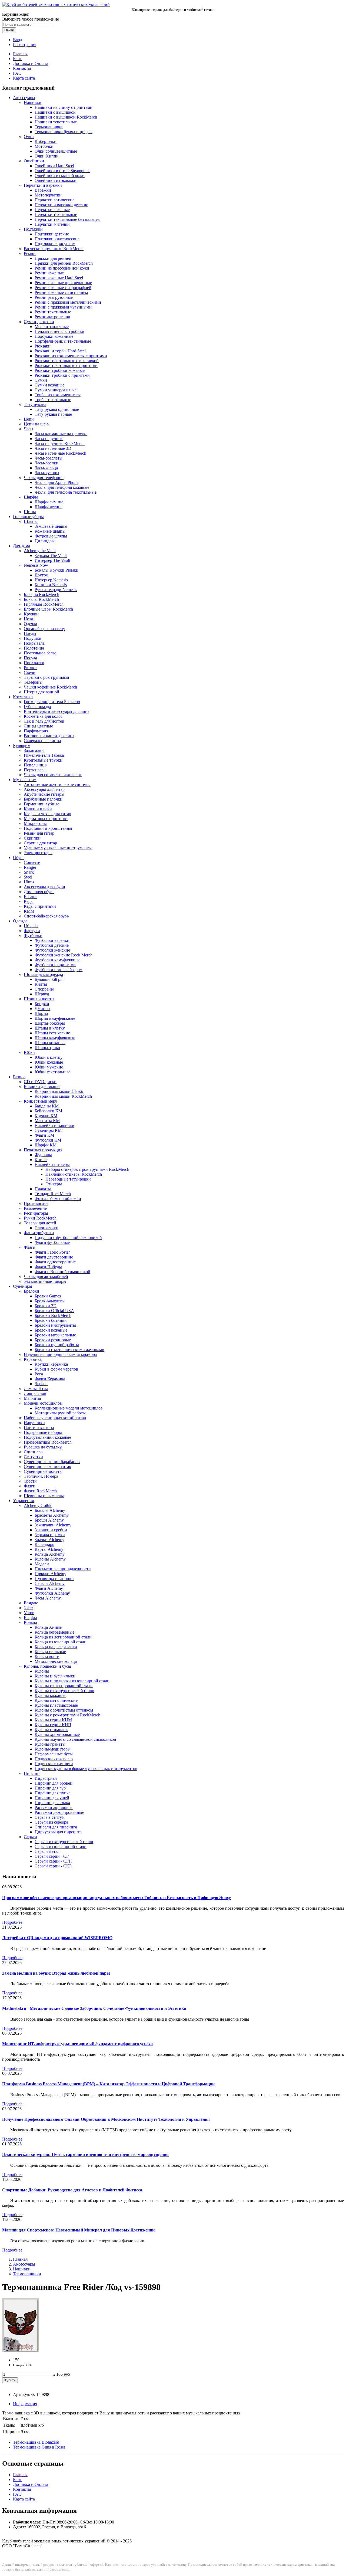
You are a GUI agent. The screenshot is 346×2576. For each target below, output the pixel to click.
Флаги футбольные (52, 1242)
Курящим (22, 745)
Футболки (33, 935)
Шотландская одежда (43, 974)
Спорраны (44, 989)
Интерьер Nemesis (51, 580)
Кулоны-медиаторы (53, 1749)
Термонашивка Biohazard (36, 2442)
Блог (17, 59)
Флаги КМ (44, 1135)
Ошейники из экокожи (56, 180)
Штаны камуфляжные (55, 1038)
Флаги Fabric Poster (52, 1252)
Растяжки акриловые (54, 1808)
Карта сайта (24, 78)
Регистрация (25, 45)
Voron (29, 1613)
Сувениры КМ (48, 1130)
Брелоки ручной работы (57, 1345)
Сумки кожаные (49, 385)
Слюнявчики (46, 1228)
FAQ (17, 73)
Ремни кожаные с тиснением (61, 292)
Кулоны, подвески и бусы (47, 1666)
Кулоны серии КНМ (53, 1720)
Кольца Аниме (48, 1627)
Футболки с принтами (55, 965)
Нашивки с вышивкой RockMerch (66, 117)
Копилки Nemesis (51, 585)
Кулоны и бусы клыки (55, 1676)
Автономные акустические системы (57, 784)
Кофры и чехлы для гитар (47, 814)
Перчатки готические (54, 200)
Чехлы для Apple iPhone (56, 482)
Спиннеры (34, 1452)
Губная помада (37, 707)
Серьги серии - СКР (53, 1866)
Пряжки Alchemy (50, 1574)
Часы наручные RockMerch (60, 443)
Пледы (30, 633)
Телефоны (33, 682)
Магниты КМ (47, 1121)
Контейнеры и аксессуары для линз (56, 711)
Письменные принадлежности (63, 1569)
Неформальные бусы (54, 1754)
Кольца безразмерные (54, 1632)
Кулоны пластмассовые (56, 1705)
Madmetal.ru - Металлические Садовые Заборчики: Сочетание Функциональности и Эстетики (94, 2008)
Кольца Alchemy (50, 1554)
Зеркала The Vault (51, 555)
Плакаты (43, 1189)
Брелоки (31, 1291)
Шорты (41, 1013)
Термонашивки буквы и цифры (64, 132)
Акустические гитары (44, 794)
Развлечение (35, 1208)
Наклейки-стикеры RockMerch (74, 1174)
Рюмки (30, 668)
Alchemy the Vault (40, 551)
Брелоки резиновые (53, 1340)
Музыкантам (25, 780)
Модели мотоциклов (43, 1403)
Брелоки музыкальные (55, 1335)
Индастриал (46, 1778)
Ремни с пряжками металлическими (68, 302)
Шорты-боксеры (50, 1023)
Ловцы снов (35, 1393)
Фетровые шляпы (51, 536)
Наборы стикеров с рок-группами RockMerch (87, 1169)
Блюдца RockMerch (41, 594)
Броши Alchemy (49, 1520)
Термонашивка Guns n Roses (39, 2447)
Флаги (30, 1247)
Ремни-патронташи (52, 317)
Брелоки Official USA (54, 1311)
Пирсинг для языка (52, 1803)
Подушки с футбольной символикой (68, 1238)
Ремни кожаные (49, 273)
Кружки (31, 614)
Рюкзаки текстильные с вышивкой (67, 361)
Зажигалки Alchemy (53, 1525)
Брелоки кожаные (51, 1330)
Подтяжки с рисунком (55, 244)
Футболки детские (52, 945)
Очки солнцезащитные (56, 151)
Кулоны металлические (56, 1700)
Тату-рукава (35, 404)
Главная (20, 54)
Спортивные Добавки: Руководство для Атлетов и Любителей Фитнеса (72, 2190)
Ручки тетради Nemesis (56, 590)
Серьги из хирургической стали (64, 1842)
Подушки (33, 638)
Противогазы (36, 1203)
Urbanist (31, 926)
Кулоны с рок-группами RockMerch (67, 1715)
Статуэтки (33, 1457)
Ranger (30, 867)
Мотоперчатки (48, 195)
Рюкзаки (43, 346)
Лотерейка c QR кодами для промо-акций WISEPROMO (57, 1938)
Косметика (23, 697)
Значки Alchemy (49, 1540)
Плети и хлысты (39, 1428)
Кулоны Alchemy (50, 1559)
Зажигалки (34, 750)
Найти (9, 30)
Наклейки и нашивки (54, 1125)
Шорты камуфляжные (55, 1018)
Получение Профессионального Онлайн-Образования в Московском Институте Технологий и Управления (106, 2119)
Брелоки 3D (46, 1306)
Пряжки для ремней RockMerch (64, 263)
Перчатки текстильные (56, 214)
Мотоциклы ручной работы (60, 1413)
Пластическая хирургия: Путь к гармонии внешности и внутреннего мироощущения (85, 2154)
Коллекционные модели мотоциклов (69, 1408)
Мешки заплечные (52, 327)
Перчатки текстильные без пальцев (67, 219)
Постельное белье (40, 653)
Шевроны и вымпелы (44, 1496)
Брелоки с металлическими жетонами (69, 1350)
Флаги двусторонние (54, 1257)
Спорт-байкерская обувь (46, 916)
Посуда (30, 658)
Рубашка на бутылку (43, 1447)
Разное (19, 1077)
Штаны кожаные (50, 1043)
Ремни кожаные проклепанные (63, 283)
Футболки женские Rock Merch (64, 955)
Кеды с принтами (40, 906)
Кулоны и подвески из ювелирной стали (72, 1681)
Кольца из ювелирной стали (61, 1642)
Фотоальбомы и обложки (58, 1199)
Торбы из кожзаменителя (58, 395)
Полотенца (34, 648)
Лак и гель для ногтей (44, 721)
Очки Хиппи (47, 156)
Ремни (30, 253)
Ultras (29, 882)
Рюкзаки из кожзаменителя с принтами (71, 356)
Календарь (44, 1544)
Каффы (30, 1618)
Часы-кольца (46, 468)
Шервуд (42, 994)
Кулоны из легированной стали (64, 1686)
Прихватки (34, 663)
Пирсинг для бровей (54, 1783)
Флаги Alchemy (49, 1588)
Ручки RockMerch (40, 1218)
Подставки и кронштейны (48, 828)
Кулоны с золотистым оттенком (64, 1710)
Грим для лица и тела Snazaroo (52, 702)
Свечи (30, 672)
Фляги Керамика (50, 1379)
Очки (29, 137)
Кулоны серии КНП (53, 1725)
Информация (25, 2404)
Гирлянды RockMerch (44, 604)
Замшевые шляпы (51, 526)
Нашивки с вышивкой (55, 112)
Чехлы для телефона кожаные (62, 487)
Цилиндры (45, 541)
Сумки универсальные (56, 390)
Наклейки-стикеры (52, 1164)
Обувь (19, 858)
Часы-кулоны (47, 473)
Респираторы (36, 1213)
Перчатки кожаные (52, 210)
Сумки (41, 380)
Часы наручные (49, 439)
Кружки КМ (46, 1116)
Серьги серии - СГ (52, 1856)
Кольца (30, 1622)
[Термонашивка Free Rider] (21, 2351)
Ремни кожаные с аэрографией (63, 288)
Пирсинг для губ (50, 1788)
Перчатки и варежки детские (61, 205)
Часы (29, 429)
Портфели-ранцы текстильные (63, 341)
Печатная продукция (43, 1150)
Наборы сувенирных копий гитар (55, 1418)
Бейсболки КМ (48, 1111)
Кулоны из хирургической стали (64, 1691)
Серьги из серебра (51, 1822)
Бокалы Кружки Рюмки (56, 570)
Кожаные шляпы (50, 531)
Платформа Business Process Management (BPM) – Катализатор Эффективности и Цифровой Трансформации (108, 2084)
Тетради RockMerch (53, 1194)
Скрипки (32, 838)
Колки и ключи (38, 809)
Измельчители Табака (44, 755)
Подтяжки (33, 229)
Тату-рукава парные (53, 414)
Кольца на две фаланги (56, 1647)
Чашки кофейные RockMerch (50, 687)
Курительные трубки (43, 760)
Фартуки (32, 931)
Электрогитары (38, 853)
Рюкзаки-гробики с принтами (62, 375)
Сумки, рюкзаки (39, 322)
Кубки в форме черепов (56, 1369)
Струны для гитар (40, 843)
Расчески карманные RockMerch (54, 249)
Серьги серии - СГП (53, 1861)
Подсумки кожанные (54, 336)
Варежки (43, 190)
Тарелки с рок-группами (46, 677)
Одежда (20, 921)
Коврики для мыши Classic (59, 1091)
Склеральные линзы (42, 741)
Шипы (30, 512)
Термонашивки (49, 127)
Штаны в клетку (50, 1028)
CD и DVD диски (40, 1082)
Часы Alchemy (48, 1598)
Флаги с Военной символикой (62, 1272)
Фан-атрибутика (39, 1233)
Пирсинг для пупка (53, 1793)
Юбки (29, 1052)
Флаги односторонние (55, 1262)
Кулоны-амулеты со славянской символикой (75, 1739)
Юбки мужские (49, 1067)
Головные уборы (28, 517)
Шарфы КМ (46, 1145)
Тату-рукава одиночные (57, 409)
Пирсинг (32, 1773)
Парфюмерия (36, 731)
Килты (41, 984)
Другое (41, 575)
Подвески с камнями (54, 1764)
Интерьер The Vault (52, 560)
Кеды (29, 901)
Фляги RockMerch (40, 1491)
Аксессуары (24, 98)
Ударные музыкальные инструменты (58, 848)
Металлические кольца (56, 1661)
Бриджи (42, 1004)
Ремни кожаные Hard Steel (59, 278)
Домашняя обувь (39, 892)
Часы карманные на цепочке (61, 434)
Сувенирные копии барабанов (52, 1462)
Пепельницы (36, 765)
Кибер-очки (46, 141)
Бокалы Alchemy (50, 1510)
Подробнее (12, 1922)
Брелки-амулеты (50, 1301)
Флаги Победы (48, 1267)
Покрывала (34, 643)
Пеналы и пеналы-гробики (59, 331)
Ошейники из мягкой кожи (60, 176)
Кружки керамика (51, 1364)
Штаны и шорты (39, 999)
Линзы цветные (38, 726)
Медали (42, 1564)
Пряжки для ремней (53, 258)
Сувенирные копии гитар (47, 1466)
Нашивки (33, 102)
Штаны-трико (47, 1048)
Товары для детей (40, 1223)
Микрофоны (35, 823)
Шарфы (31, 497)
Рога (39, 1374)
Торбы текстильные (53, 400)
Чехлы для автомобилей (46, 1276)
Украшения (23, 1501)
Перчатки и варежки (43, 185)
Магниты (32, 1398)
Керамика (33, 1359)
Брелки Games (48, 1296)
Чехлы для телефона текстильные (66, 492)
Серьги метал (47, 1851)
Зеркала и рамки (50, 1535)
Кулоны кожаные (50, 1695)
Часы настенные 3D (53, 448)
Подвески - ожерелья (54, 1759)
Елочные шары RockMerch (48, 609)
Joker (28, 1608)
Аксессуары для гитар (44, 789)
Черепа (41, 1384)
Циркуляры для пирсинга (58, 1832)
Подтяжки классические (57, 239)
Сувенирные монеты (43, 1471)
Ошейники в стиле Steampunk (62, 171)
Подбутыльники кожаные (47, 1437)
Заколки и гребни (51, 1530)
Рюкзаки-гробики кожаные (60, 370)
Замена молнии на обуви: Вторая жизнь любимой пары (56, 1973)
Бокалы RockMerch (41, 599)
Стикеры (54, 1184)
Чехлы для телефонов (44, 478)
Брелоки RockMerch (53, 1315)
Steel (28, 877)
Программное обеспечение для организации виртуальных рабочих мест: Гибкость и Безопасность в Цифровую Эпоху (117, 1898)
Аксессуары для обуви (44, 887)
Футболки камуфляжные (57, 960)
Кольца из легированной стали (63, 1637)
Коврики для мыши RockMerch (63, 1096)
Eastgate (31, 1603)
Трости (30, 1481)
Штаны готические (52, 1033)
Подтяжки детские (52, 234)
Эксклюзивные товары (45, 1281)
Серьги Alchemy (50, 1583)
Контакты (22, 68)
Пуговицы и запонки (54, 1579)
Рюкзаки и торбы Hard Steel (60, 351)
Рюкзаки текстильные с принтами (66, 366)
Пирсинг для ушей (52, 1798)
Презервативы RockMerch (48, 1442)
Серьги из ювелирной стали (61, 1846)
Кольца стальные (50, 1652)
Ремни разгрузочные (54, 297)
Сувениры (23, 1286)
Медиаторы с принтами (46, 819)
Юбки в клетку (49, 1057)
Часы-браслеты (49, 458)
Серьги (30, 1837)
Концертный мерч (41, 1101)
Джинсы (42, 1009)
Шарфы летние (49, 507)
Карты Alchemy (49, 1549)
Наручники (34, 1423)
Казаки (30, 897)
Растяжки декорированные (59, 1812)
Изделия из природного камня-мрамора (60, 1354)
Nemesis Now (36, 565)
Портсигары (35, 770)
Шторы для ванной (41, 692)
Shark (29, 872)
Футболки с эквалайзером (59, 970)
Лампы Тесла (36, 1389)
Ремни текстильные (53, 312)
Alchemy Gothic (38, 1505)
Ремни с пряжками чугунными (63, 307)
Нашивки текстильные (56, 122)
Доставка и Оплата (31, 63)
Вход (18, 40)
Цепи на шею (36, 424)
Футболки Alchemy (52, 1593)
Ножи (29, 619)
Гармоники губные (41, 804)
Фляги (30, 1486)
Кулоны (42, 1671)
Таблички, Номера (41, 1476)
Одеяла (30, 624)
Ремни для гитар (39, 833)
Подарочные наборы (43, 1432)
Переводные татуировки (68, 1179)
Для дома (21, 546)
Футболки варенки (52, 940)
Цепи (29, 419)
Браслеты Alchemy (52, 1515)
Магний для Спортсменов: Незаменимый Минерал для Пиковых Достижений (78, 2230)
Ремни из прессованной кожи (62, 268)
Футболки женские (52, 950)
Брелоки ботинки (51, 1320)
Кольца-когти (47, 1656)
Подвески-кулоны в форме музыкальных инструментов (86, 1769)
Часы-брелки (46, 463)
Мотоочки (44, 146)
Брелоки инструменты (55, 1325)
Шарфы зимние (49, 502)
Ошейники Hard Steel (54, 166)
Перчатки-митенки (52, 224)
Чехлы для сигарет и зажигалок (53, 775)
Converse (32, 862)
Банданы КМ (47, 1106)
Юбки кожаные (49, 1062)
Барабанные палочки (43, 799)
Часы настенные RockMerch (60, 453)
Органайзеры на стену (44, 629)
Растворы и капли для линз (49, 736)
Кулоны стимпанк (51, 1730)
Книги (41, 1160)
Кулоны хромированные (57, 1734)
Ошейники (34, 161)
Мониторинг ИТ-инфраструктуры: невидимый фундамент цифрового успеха (77, 2044)
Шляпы (31, 521)
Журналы (43, 1155)
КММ (29, 911)
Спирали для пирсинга (56, 1827)
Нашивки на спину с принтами (64, 107)
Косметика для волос (43, 716)
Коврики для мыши (42, 1087)
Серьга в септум (50, 1817)
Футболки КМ (48, 1140)
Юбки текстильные (52, 1072)
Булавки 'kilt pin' (49, 979)
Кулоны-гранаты (50, 1744)
